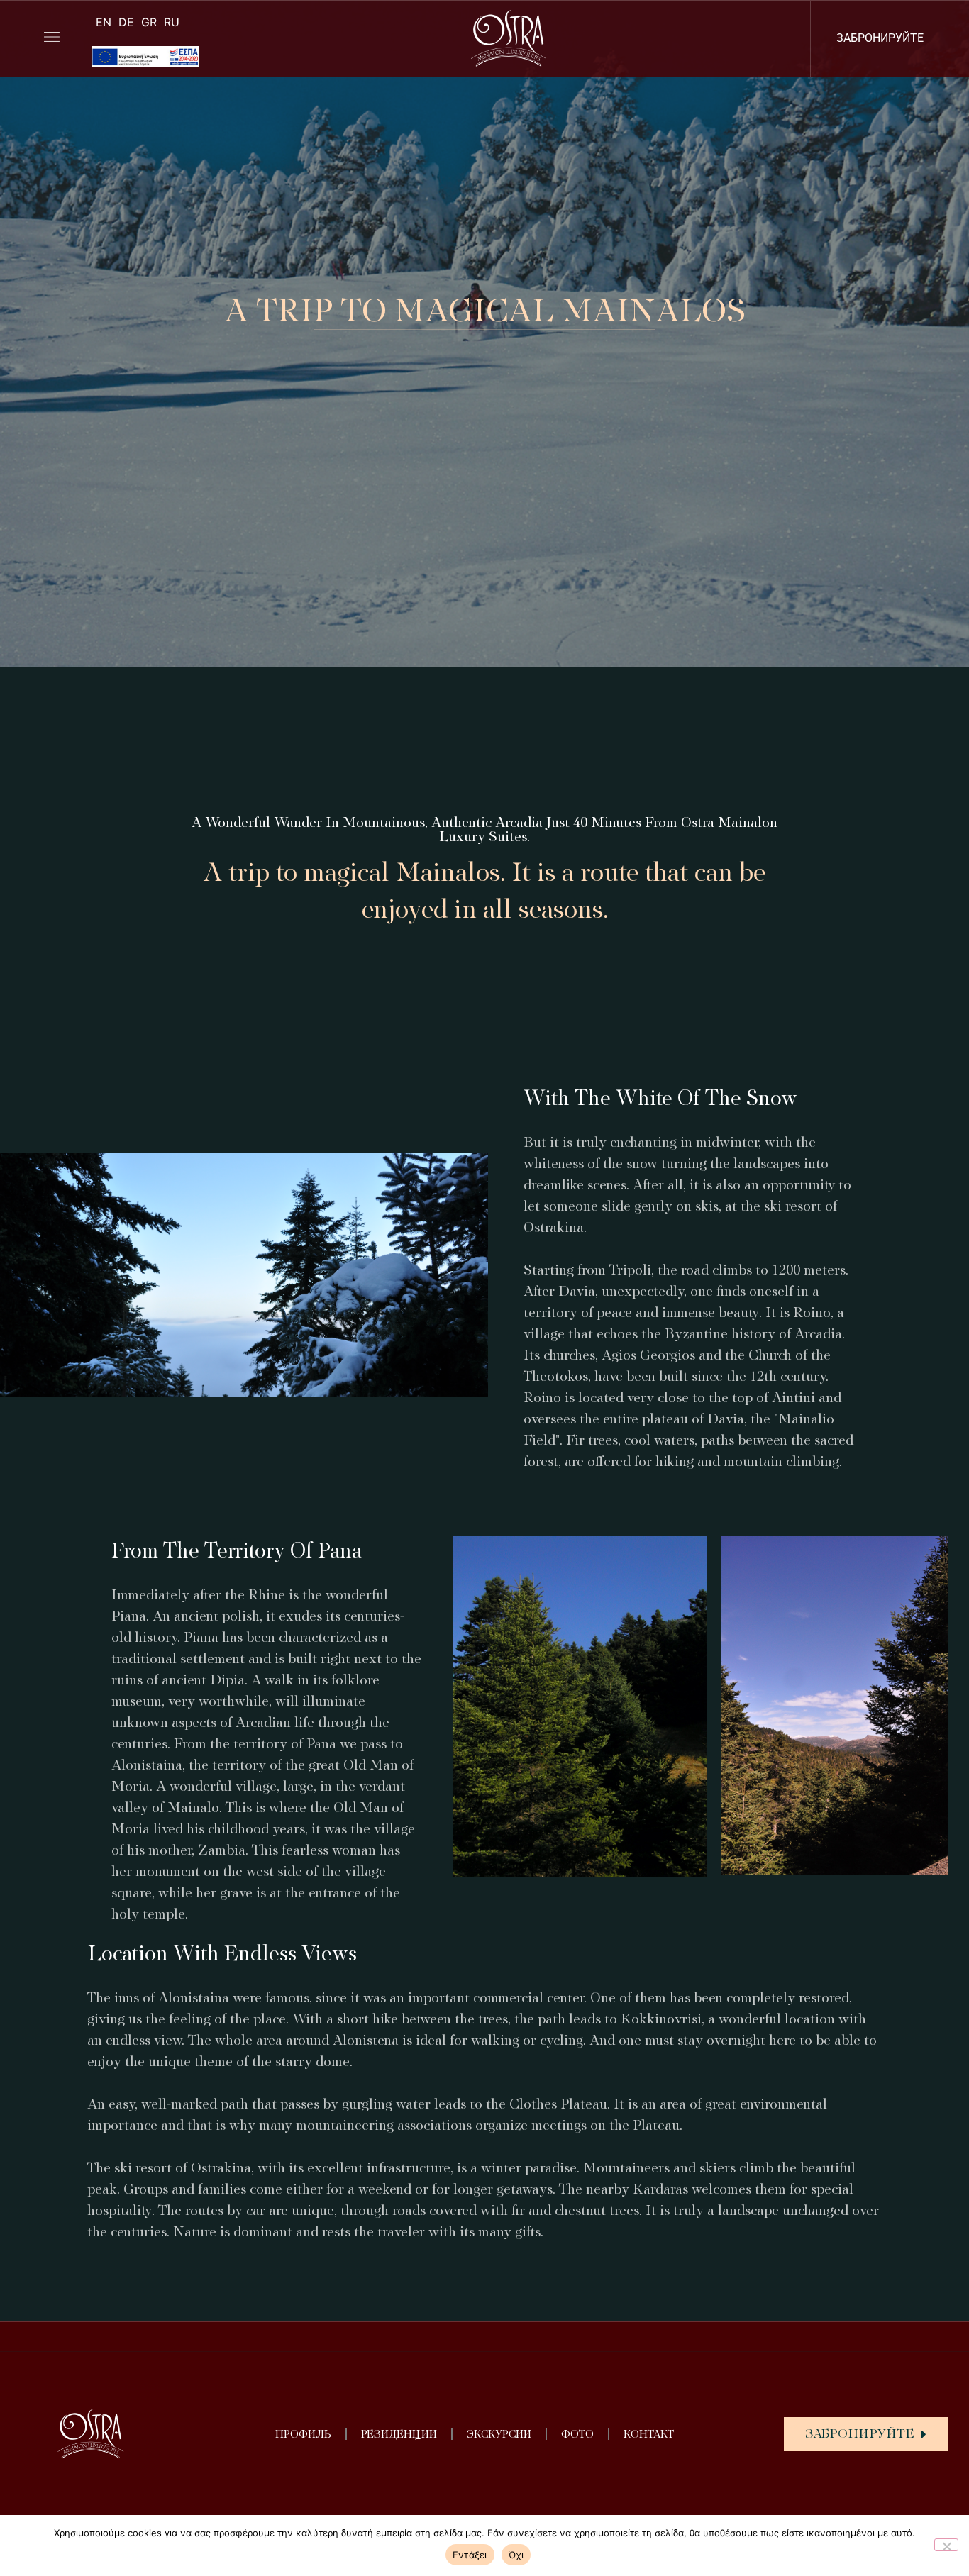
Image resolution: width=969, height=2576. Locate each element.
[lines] (52, 37)
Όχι (516, 2555)
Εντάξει (470, 2555)
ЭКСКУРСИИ (499, 2434)
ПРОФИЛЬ (303, 2434)
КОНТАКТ (649, 2434)
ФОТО (577, 2434)
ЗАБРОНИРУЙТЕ (880, 38)
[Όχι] (946, 2545)
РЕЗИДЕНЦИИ (399, 2434)
